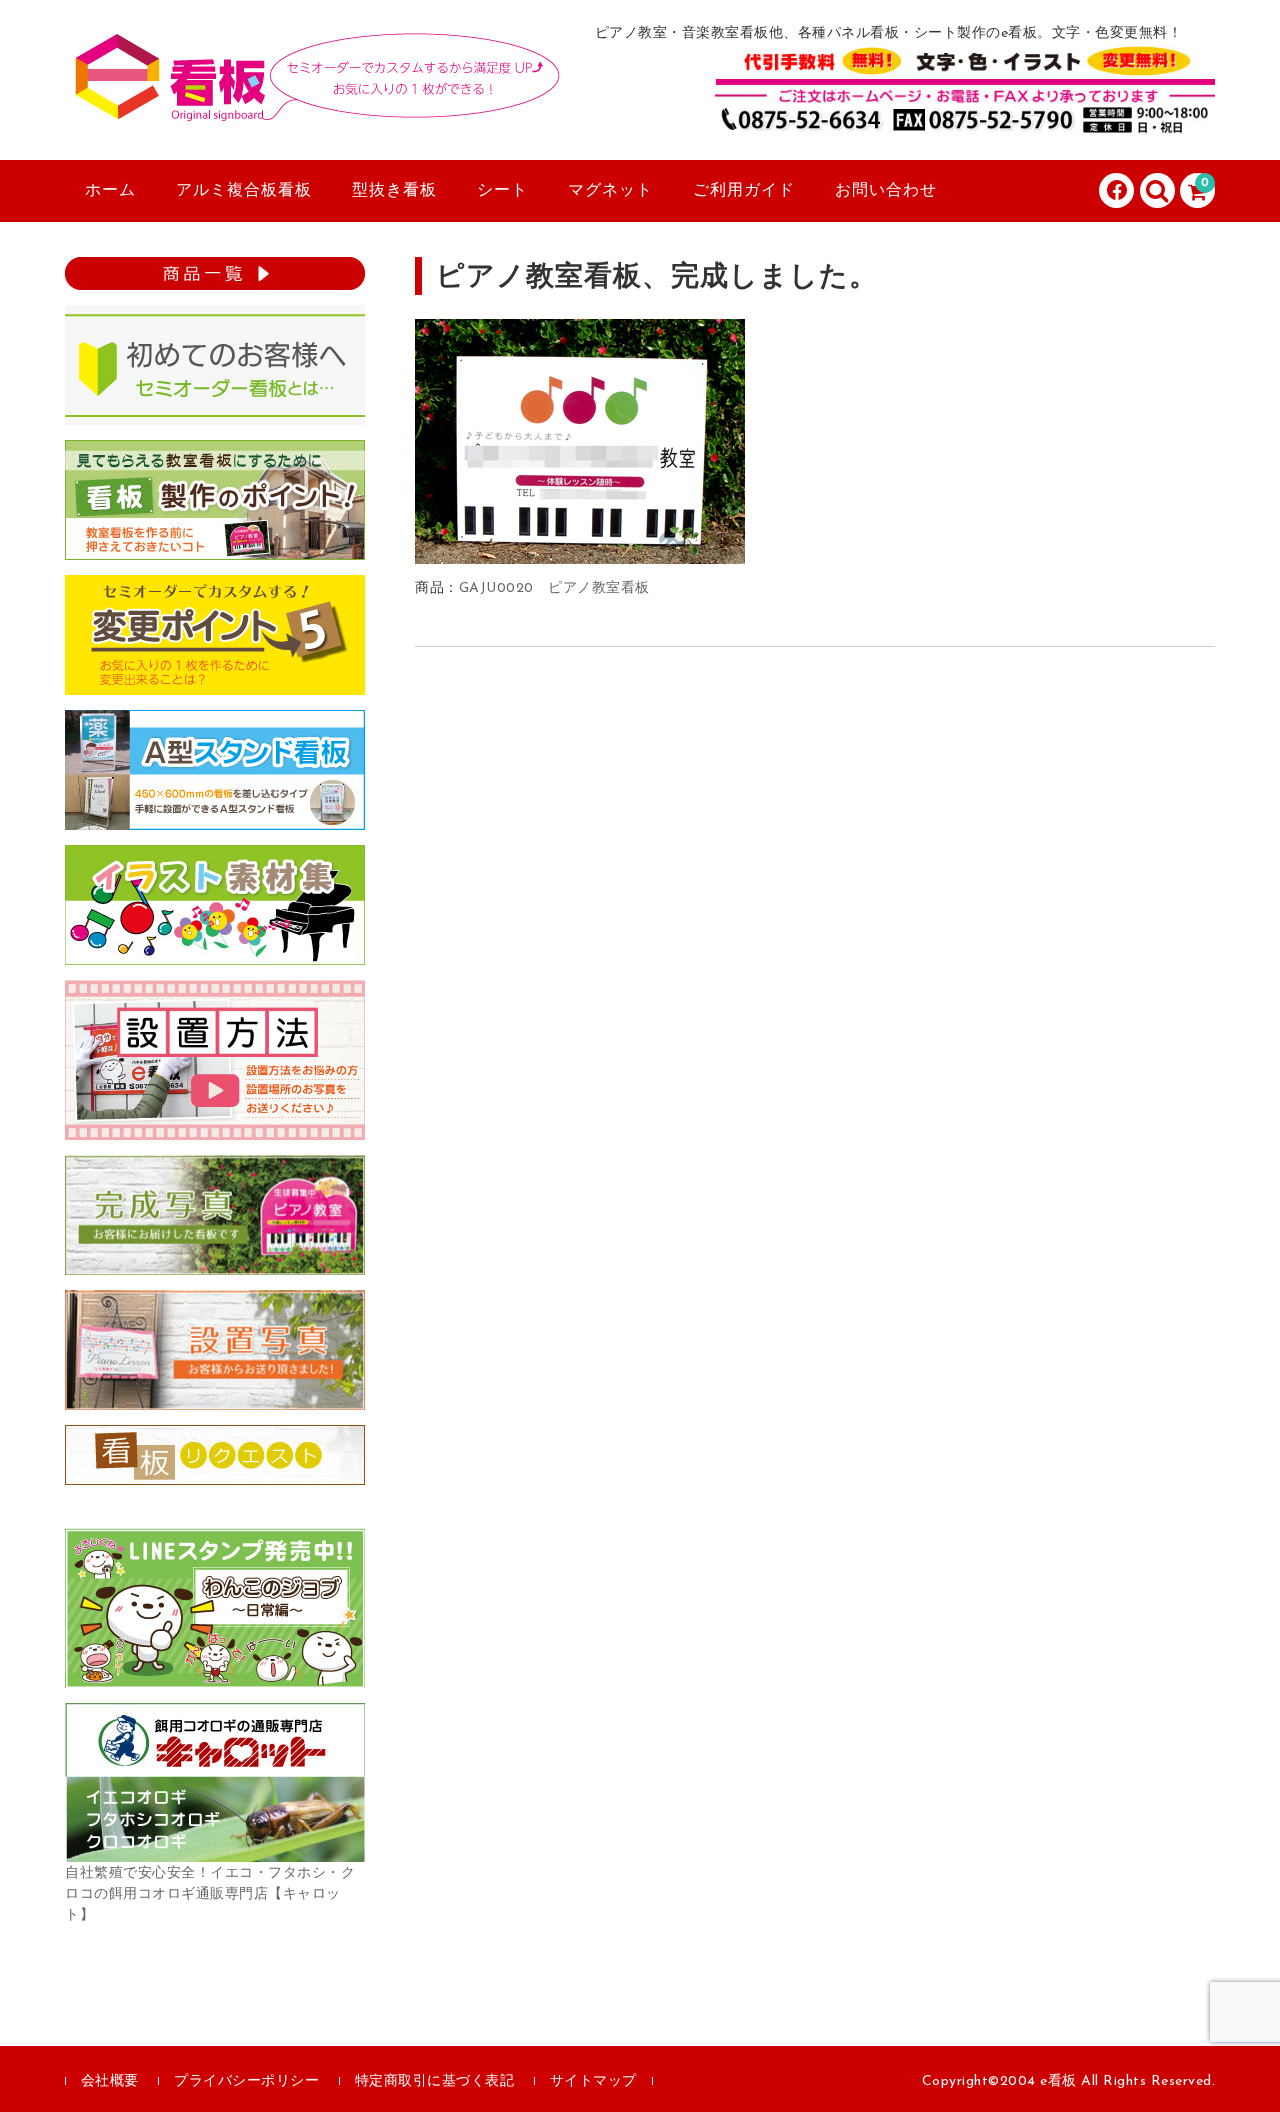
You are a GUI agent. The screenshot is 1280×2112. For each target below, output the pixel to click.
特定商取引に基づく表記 (435, 2081)
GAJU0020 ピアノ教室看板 (554, 588)
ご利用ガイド (744, 191)
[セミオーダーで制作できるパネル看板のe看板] (315, 103)
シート (502, 191)
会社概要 (110, 2081)
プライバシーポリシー (246, 2081)
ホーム (110, 191)
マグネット (610, 191)
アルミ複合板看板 (244, 191)
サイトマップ (593, 2081)
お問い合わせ (886, 191)
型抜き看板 (394, 191)
